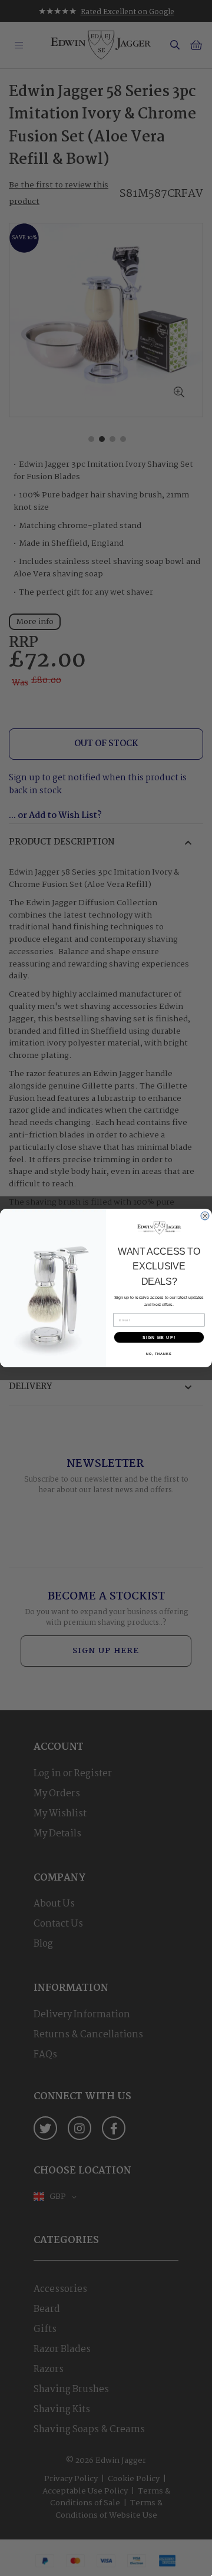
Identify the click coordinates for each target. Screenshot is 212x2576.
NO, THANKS (159, 1354)
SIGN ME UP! (159, 1337)
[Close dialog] (205, 1216)
